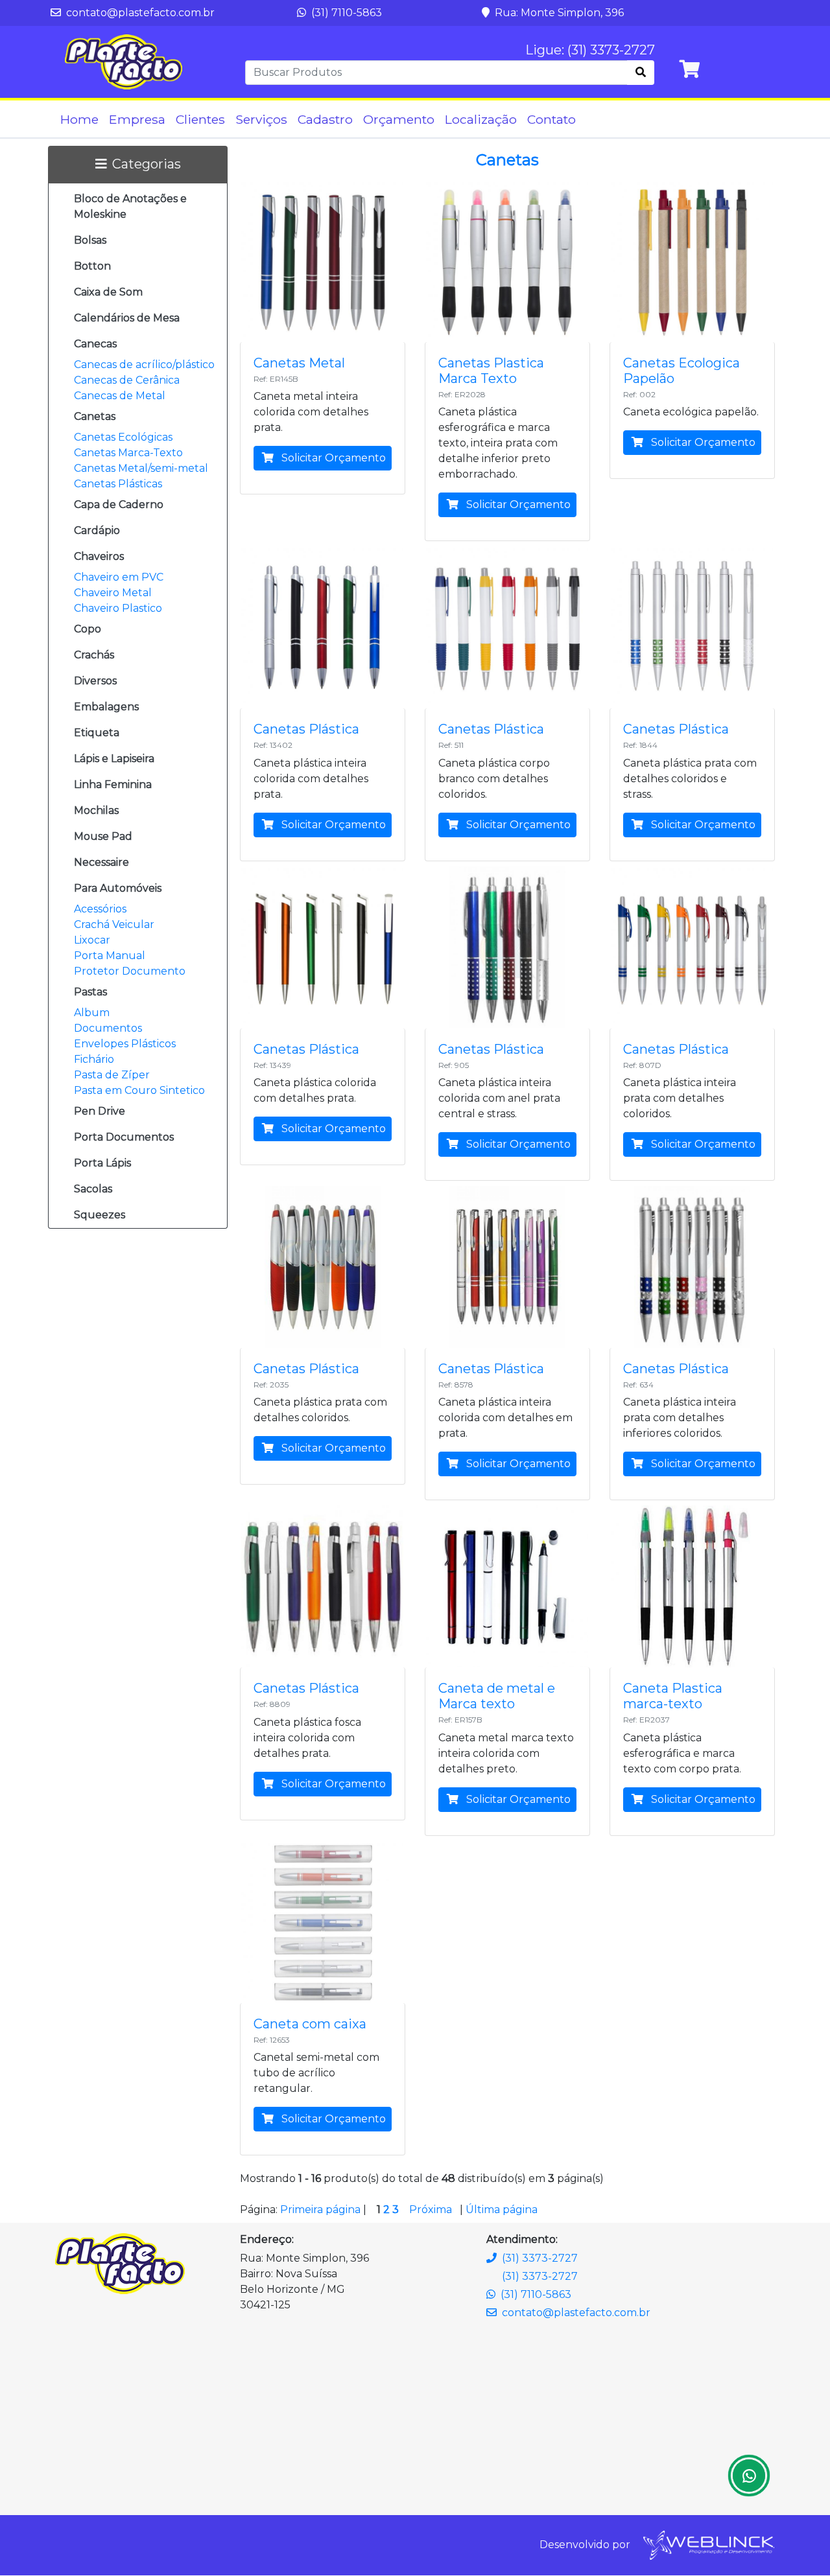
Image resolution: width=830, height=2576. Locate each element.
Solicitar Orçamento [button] (332, 458)
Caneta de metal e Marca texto (497, 1696)
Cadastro (325, 119)
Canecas (95, 344)
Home (79, 119)
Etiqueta (97, 733)
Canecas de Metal (120, 396)
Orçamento (399, 119)
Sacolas (93, 1189)
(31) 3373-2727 (540, 2258)
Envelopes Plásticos (125, 1044)
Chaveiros (99, 556)
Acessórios (100, 909)
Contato (551, 119)
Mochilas (96, 810)
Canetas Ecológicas (123, 437)
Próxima (431, 2210)
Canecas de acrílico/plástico (144, 365)
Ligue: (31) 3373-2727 (590, 50)
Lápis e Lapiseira (114, 759)
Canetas (95, 416)
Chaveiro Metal (113, 593)
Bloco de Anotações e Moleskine (130, 206)
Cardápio (97, 530)
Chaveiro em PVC (119, 577)
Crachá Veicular (114, 924)
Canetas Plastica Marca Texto (491, 371)
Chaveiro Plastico (118, 608)
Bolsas (90, 240)
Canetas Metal (299, 363)
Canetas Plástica (306, 729)
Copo (88, 629)
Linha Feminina (113, 784)
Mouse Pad (103, 836)
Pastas (90, 992)
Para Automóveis (118, 888)
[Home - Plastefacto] (124, 62)
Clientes (200, 119)
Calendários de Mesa (127, 318)
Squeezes (100, 1215)
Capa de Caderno (119, 505)
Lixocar (92, 940)
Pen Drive (100, 1111)
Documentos (108, 1028)
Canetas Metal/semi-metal (141, 468)
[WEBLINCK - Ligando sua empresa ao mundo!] (708, 2545)
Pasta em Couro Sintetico (139, 1090)
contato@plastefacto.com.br (139, 13)
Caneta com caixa (310, 2024)
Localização (481, 119)
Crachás (94, 655)
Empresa (137, 119)
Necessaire (101, 862)
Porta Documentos (124, 1137)
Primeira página (320, 2210)
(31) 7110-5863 (345, 13)
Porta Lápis (102, 1163)
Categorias (147, 164)
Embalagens (106, 707)
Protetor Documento (130, 971)
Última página (502, 2210)
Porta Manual (110, 956)
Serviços (261, 119)
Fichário (94, 1059)
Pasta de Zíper (112, 1075)
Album (92, 1013)
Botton (92, 266)
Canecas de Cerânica (127, 380)
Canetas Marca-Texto (128, 453)
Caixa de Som (108, 292)
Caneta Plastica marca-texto (673, 1696)
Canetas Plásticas (118, 484)
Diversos (95, 681)
